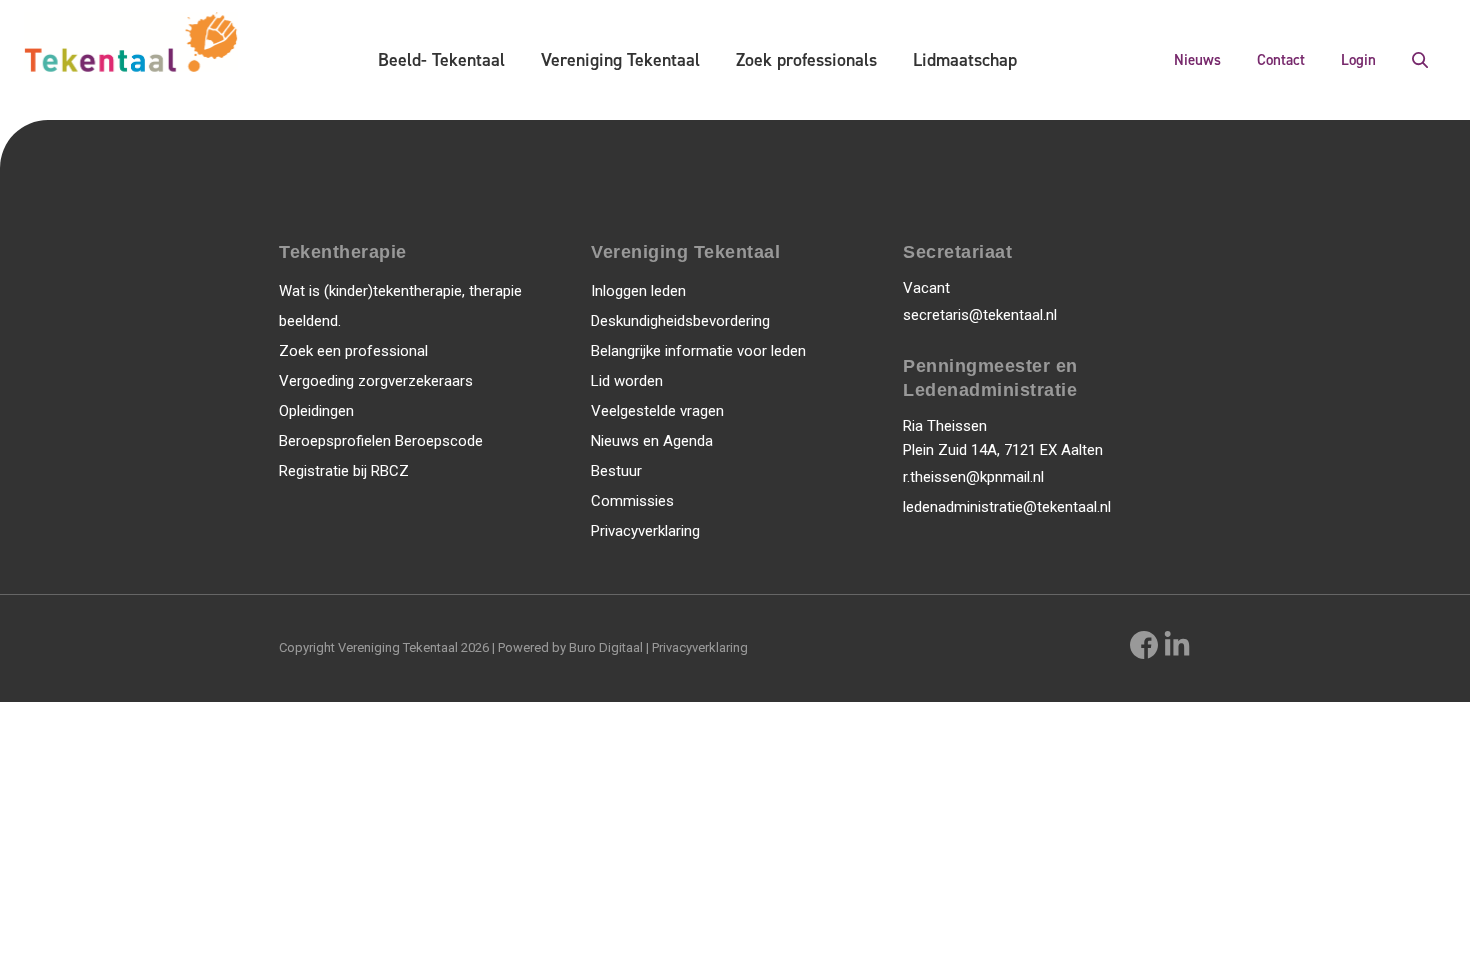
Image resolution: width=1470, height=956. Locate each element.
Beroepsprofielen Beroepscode (381, 441)
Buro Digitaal (606, 647)
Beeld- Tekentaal (441, 60)
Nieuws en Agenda (652, 441)
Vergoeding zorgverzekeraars (376, 381)
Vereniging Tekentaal (620, 60)
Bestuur (616, 471)
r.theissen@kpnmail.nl (973, 477)
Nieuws (1197, 60)
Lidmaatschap (965, 60)
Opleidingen (316, 411)
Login (1358, 60)
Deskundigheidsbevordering (680, 321)
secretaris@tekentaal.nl (980, 315)
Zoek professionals (806, 60)
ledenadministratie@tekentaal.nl (1007, 507)
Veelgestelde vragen (657, 411)
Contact (1281, 60)
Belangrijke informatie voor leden (698, 351)
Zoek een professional (353, 351)
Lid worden (627, 381)
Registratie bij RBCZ (344, 471)
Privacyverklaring (645, 531)
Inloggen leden (638, 291)
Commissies (632, 501)
